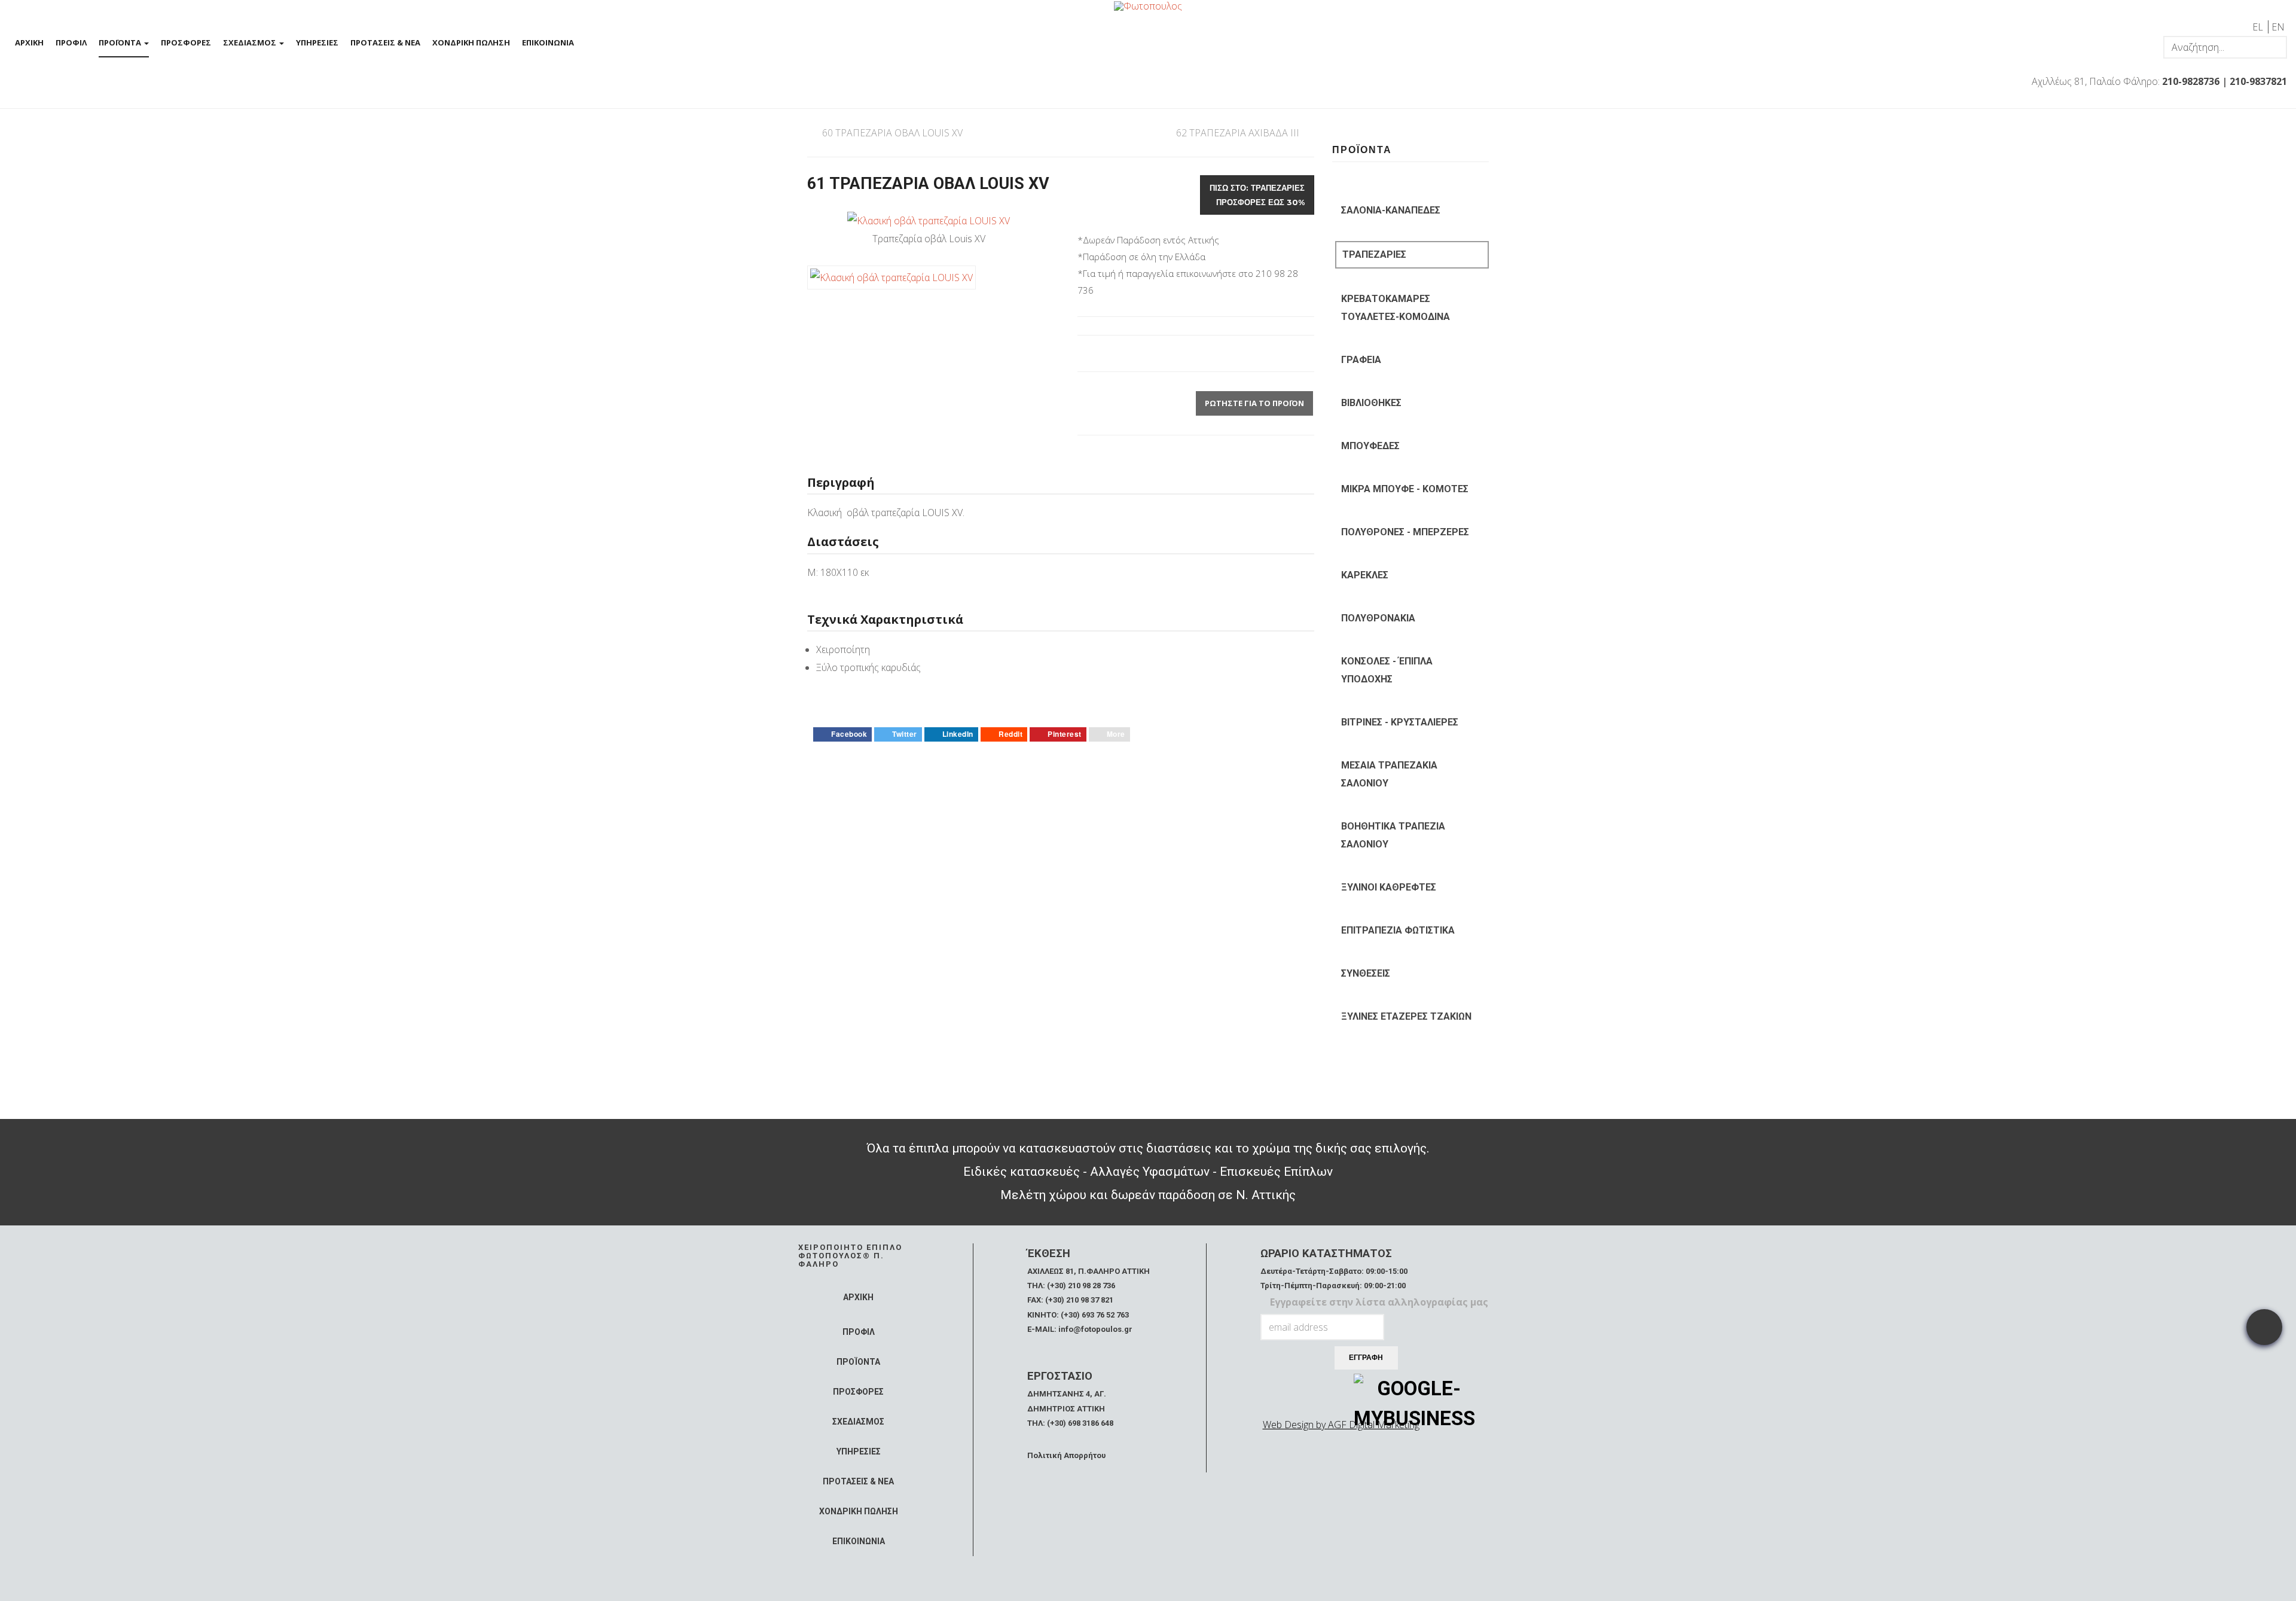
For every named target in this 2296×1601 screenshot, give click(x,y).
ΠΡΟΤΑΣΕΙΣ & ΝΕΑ (385, 42)
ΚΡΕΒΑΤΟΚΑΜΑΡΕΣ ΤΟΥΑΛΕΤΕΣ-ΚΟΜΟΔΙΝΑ (1396, 308)
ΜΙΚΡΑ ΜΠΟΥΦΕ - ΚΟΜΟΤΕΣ (1405, 489)
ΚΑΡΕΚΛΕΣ (1365, 575)
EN (2278, 27)
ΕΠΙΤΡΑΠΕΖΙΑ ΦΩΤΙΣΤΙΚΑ (1398, 930)
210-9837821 (2258, 81)
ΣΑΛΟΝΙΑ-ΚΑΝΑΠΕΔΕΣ (1391, 210)
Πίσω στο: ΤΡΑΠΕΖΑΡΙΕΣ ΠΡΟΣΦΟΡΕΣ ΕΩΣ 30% (1257, 195)
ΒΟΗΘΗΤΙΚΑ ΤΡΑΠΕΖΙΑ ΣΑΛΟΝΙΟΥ (1393, 835)
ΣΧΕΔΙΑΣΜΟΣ (251, 42)
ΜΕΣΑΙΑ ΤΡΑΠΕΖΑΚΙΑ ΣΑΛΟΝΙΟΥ (1389, 774)
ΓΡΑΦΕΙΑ (1361, 360)
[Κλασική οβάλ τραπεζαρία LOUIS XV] (929, 220)
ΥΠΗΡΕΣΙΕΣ (317, 42)
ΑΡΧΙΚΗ (29, 42)
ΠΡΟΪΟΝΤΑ (121, 42)
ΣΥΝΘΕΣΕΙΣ (1366, 973)
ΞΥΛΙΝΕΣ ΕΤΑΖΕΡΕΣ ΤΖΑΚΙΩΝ (1406, 1016)
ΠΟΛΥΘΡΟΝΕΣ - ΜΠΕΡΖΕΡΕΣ (1405, 532)
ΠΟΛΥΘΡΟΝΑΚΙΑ (1378, 618)
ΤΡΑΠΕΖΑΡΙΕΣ (1374, 254)
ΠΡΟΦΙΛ (71, 42)
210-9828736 (2191, 81)
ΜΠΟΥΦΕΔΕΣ (1370, 446)
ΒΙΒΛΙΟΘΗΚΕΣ (1371, 403)
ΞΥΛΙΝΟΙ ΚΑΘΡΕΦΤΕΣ (1389, 887)
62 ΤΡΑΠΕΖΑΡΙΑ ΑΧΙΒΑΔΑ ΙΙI (1238, 133)
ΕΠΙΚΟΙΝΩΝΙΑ (548, 42)
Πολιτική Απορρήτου (1066, 1455)
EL (2259, 27)
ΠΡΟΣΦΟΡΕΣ (186, 42)
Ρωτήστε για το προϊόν (1254, 403)
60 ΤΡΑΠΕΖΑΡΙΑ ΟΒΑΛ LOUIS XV (892, 133)
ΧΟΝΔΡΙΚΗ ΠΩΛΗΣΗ (471, 42)
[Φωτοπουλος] (1148, 5)
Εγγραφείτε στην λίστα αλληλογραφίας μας (1379, 1302)
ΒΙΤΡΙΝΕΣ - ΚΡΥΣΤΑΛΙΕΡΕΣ (1400, 722)
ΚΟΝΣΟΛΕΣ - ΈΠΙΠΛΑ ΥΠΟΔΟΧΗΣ (1387, 670)
